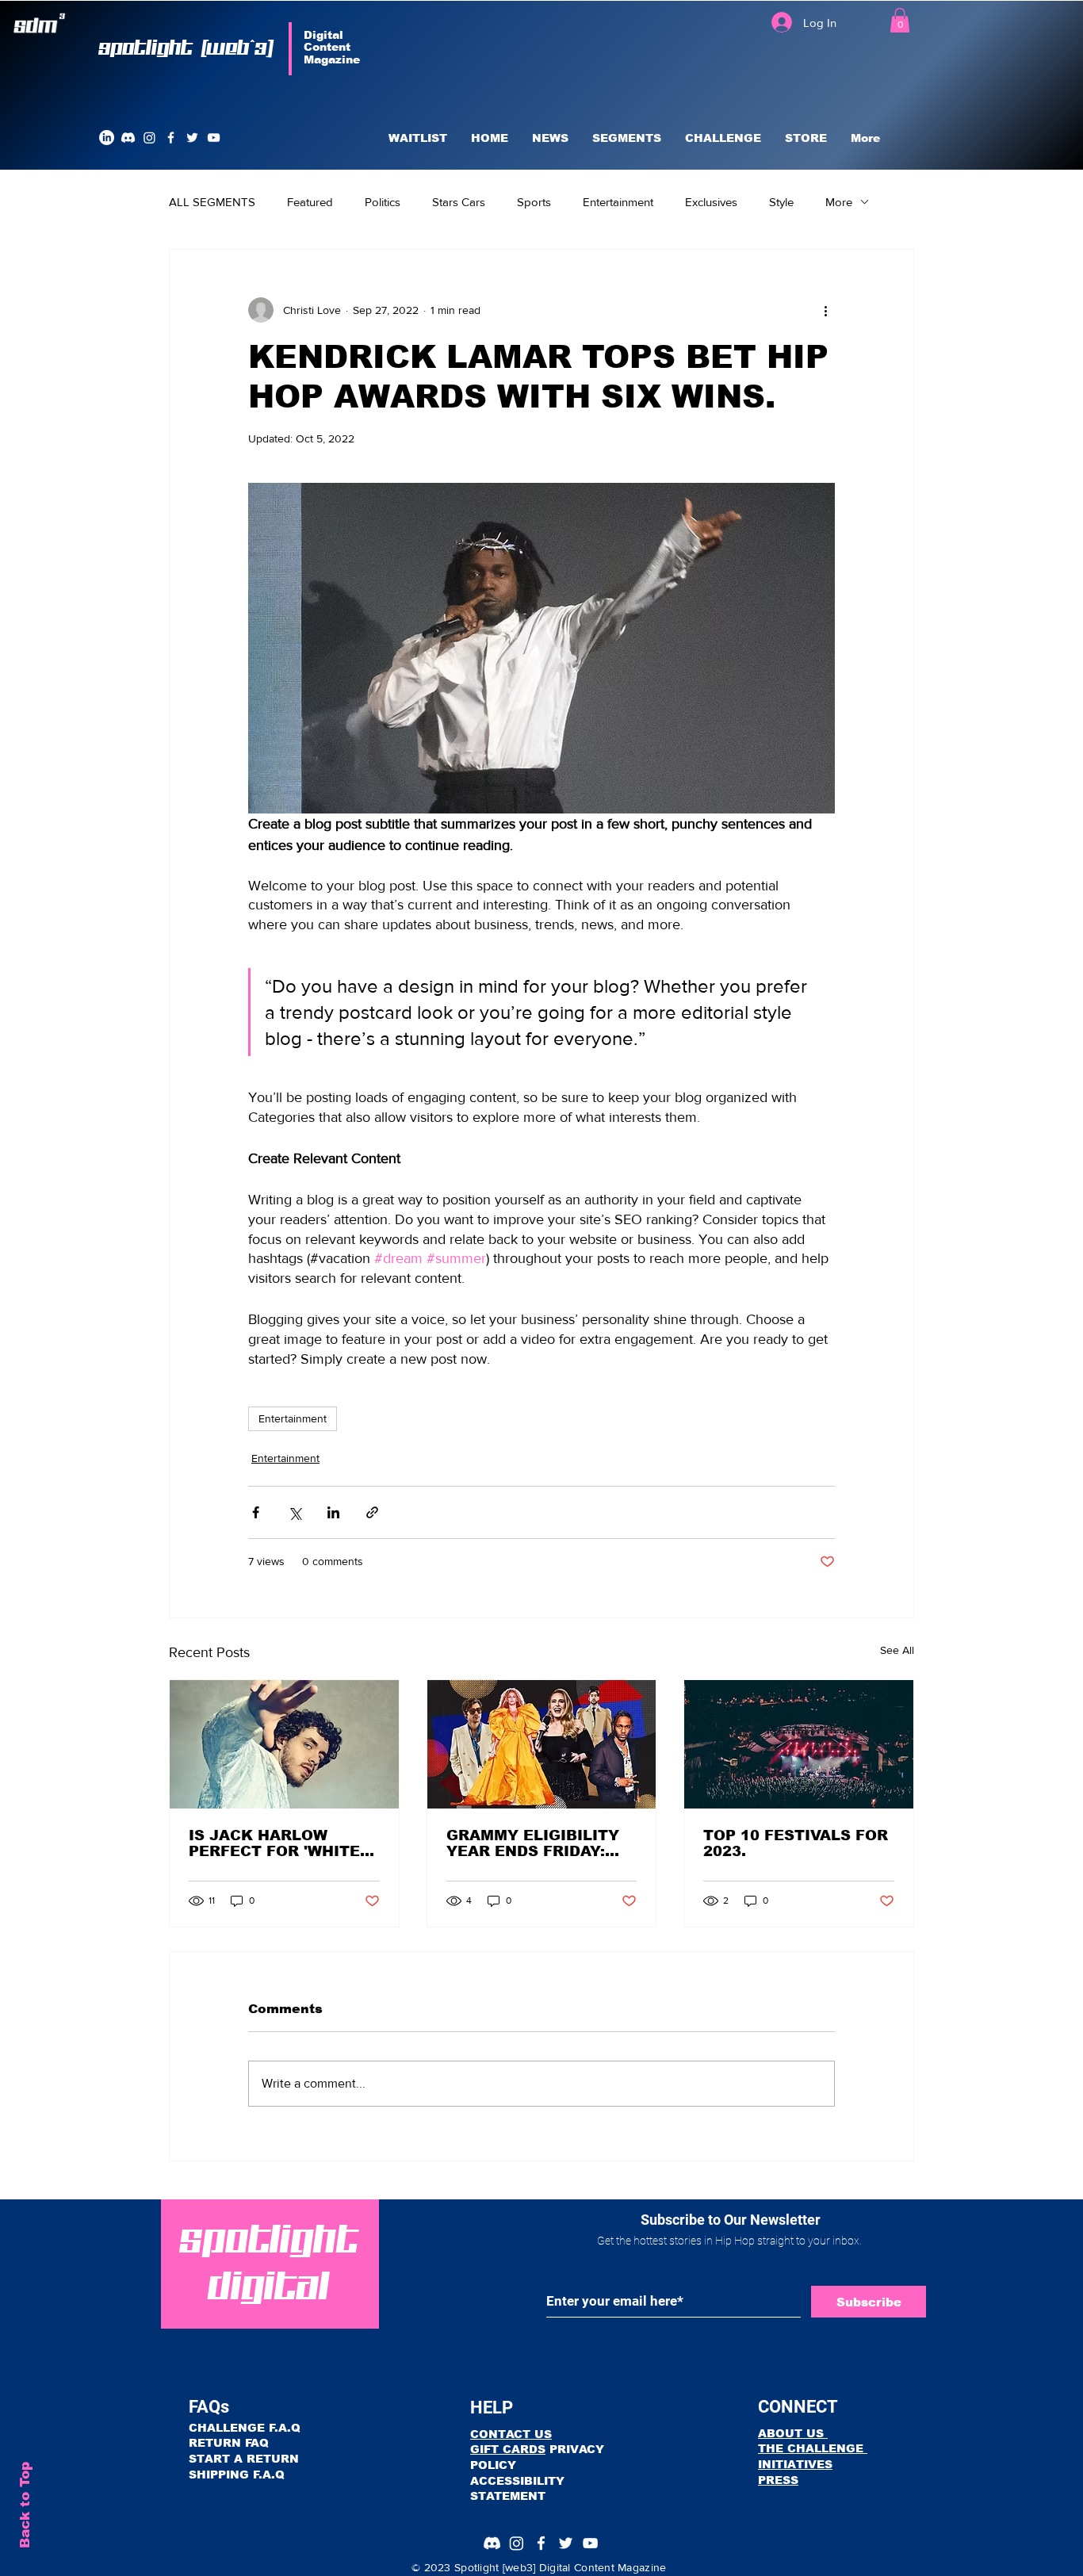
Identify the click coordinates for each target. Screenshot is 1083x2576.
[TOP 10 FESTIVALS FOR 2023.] (799, 1744)
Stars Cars (459, 202)
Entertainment (618, 202)
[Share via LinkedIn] (333, 1512)
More (839, 202)
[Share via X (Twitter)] (295, 1512)
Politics (383, 202)
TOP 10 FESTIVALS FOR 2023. (796, 1843)
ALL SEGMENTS (212, 202)
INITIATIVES (795, 2464)
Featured (310, 202)
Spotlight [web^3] (187, 48)
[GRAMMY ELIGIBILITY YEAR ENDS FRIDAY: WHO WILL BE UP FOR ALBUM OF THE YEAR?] (542, 1744)
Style (781, 202)
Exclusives (711, 202)
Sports (534, 202)
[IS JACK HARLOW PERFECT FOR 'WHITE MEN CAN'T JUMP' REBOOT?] (284, 1744)
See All (897, 1650)
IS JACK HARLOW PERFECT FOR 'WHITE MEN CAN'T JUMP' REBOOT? (274, 1843)
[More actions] (825, 310)
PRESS (778, 2480)
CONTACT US (511, 2434)
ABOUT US (793, 2433)
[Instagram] (149, 138)
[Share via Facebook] (256, 1512)
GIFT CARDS (508, 2449)
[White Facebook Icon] (171, 138)
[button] (900, 20)
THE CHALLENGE (813, 2448)
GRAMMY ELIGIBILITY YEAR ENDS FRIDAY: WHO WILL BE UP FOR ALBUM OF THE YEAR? (535, 1843)
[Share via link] (372, 1512)
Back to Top (25, 2505)
